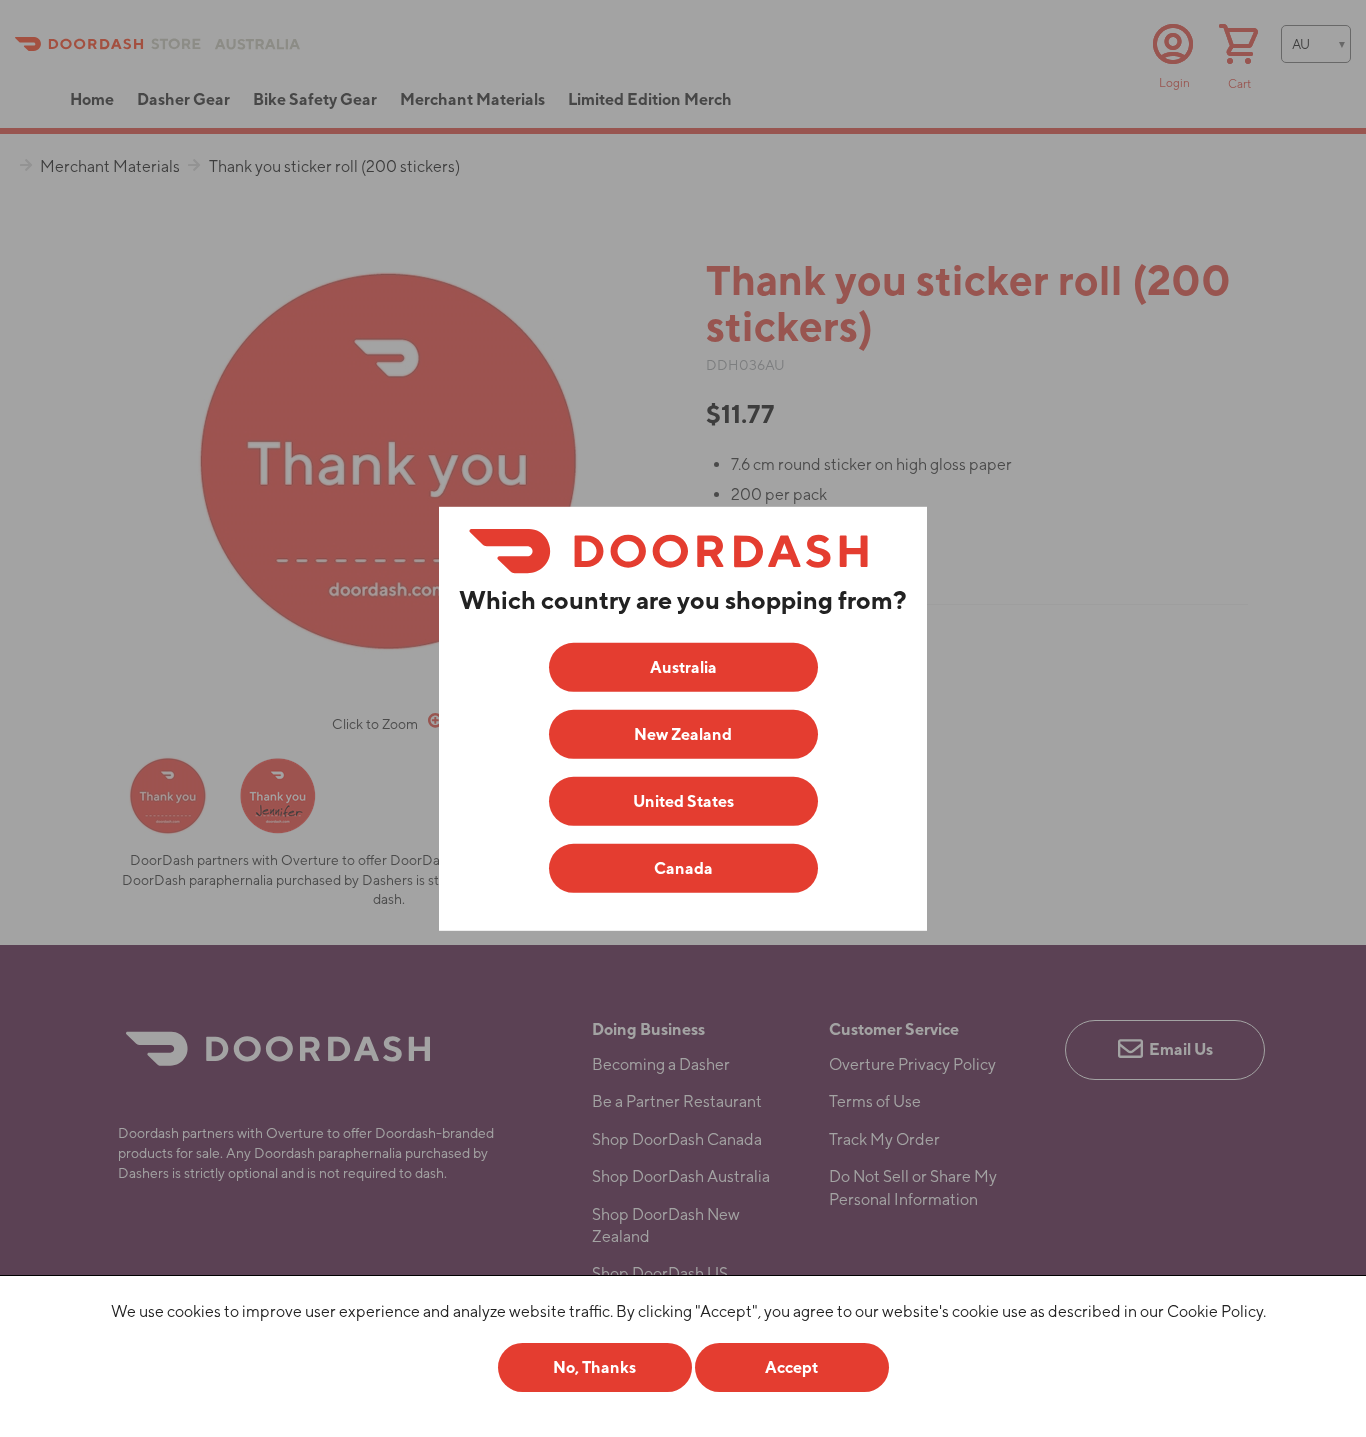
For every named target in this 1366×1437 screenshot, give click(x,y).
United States (683, 801)
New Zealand (683, 734)
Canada (683, 868)
